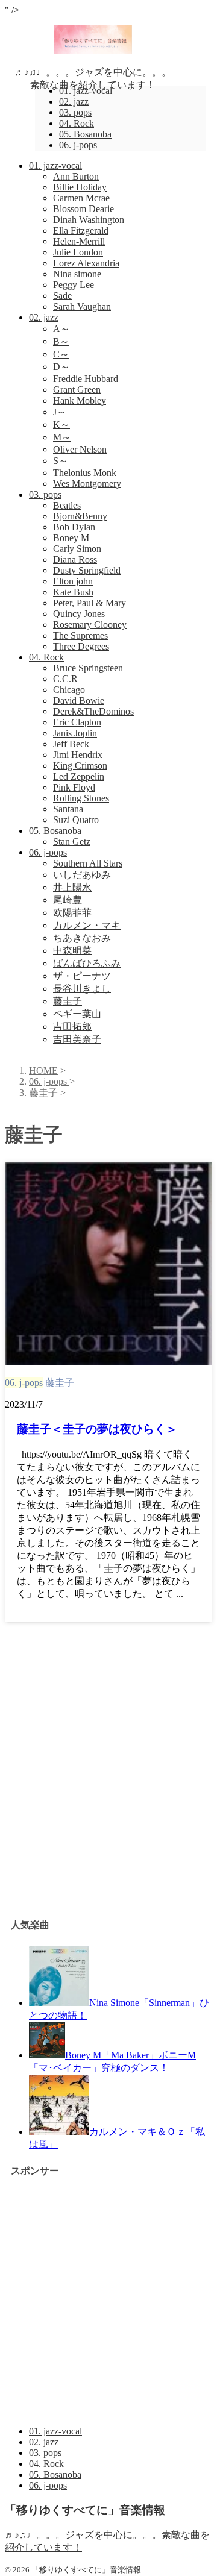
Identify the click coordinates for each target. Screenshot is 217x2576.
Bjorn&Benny (80, 516)
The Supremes (80, 635)
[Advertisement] (108, 1786)
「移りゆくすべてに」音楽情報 (85, 2510)
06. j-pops (48, 852)
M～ (62, 437)
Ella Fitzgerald (81, 230)
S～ (61, 461)
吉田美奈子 (77, 1039)
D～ (61, 367)
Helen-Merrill (79, 241)
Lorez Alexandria (86, 263)
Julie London (78, 252)
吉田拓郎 (72, 1026)
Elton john (73, 581)
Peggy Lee (74, 285)
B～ (61, 341)
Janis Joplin (75, 733)
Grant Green (77, 390)
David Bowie (79, 700)
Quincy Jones (79, 614)
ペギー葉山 (77, 1014)
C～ (61, 354)
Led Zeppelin (79, 776)
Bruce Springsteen (88, 668)
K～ (61, 425)
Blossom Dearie (83, 209)
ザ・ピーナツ (82, 976)
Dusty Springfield (87, 570)
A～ (61, 329)
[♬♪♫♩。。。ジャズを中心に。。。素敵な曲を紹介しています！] (93, 51)
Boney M (71, 538)
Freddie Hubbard (86, 379)
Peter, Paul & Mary (90, 603)
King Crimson (80, 766)
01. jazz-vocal (55, 165)
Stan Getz (72, 841)
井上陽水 (72, 887)
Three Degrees (81, 646)
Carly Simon (77, 549)
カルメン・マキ (87, 925)
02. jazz (44, 317)
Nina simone (77, 274)
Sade (62, 296)
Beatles (67, 505)
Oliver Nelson (80, 449)
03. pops (45, 494)
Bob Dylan (74, 527)
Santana (68, 809)
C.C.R (65, 679)
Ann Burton (76, 176)
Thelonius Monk (85, 473)
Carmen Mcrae (81, 198)
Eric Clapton (77, 722)
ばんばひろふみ (87, 963)
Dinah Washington (89, 220)
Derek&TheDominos (93, 711)
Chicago (69, 690)
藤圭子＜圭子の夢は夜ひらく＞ (97, 1429)
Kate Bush (73, 592)
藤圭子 (68, 1001)
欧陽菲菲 (72, 913)
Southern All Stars (88, 863)
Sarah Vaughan (82, 306)
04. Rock (46, 657)
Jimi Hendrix (78, 755)
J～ (60, 412)
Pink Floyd (74, 787)
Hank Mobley (80, 400)
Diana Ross (75, 559)
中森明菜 (72, 951)
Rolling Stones (81, 798)
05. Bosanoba (55, 831)
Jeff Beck (71, 744)
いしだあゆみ (82, 875)
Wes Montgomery (87, 484)
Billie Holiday (80, 187)
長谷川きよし (82, 989)
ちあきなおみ (82, 938)
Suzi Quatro (76, 820)
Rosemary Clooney (90, 625)
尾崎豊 (68, 900)
